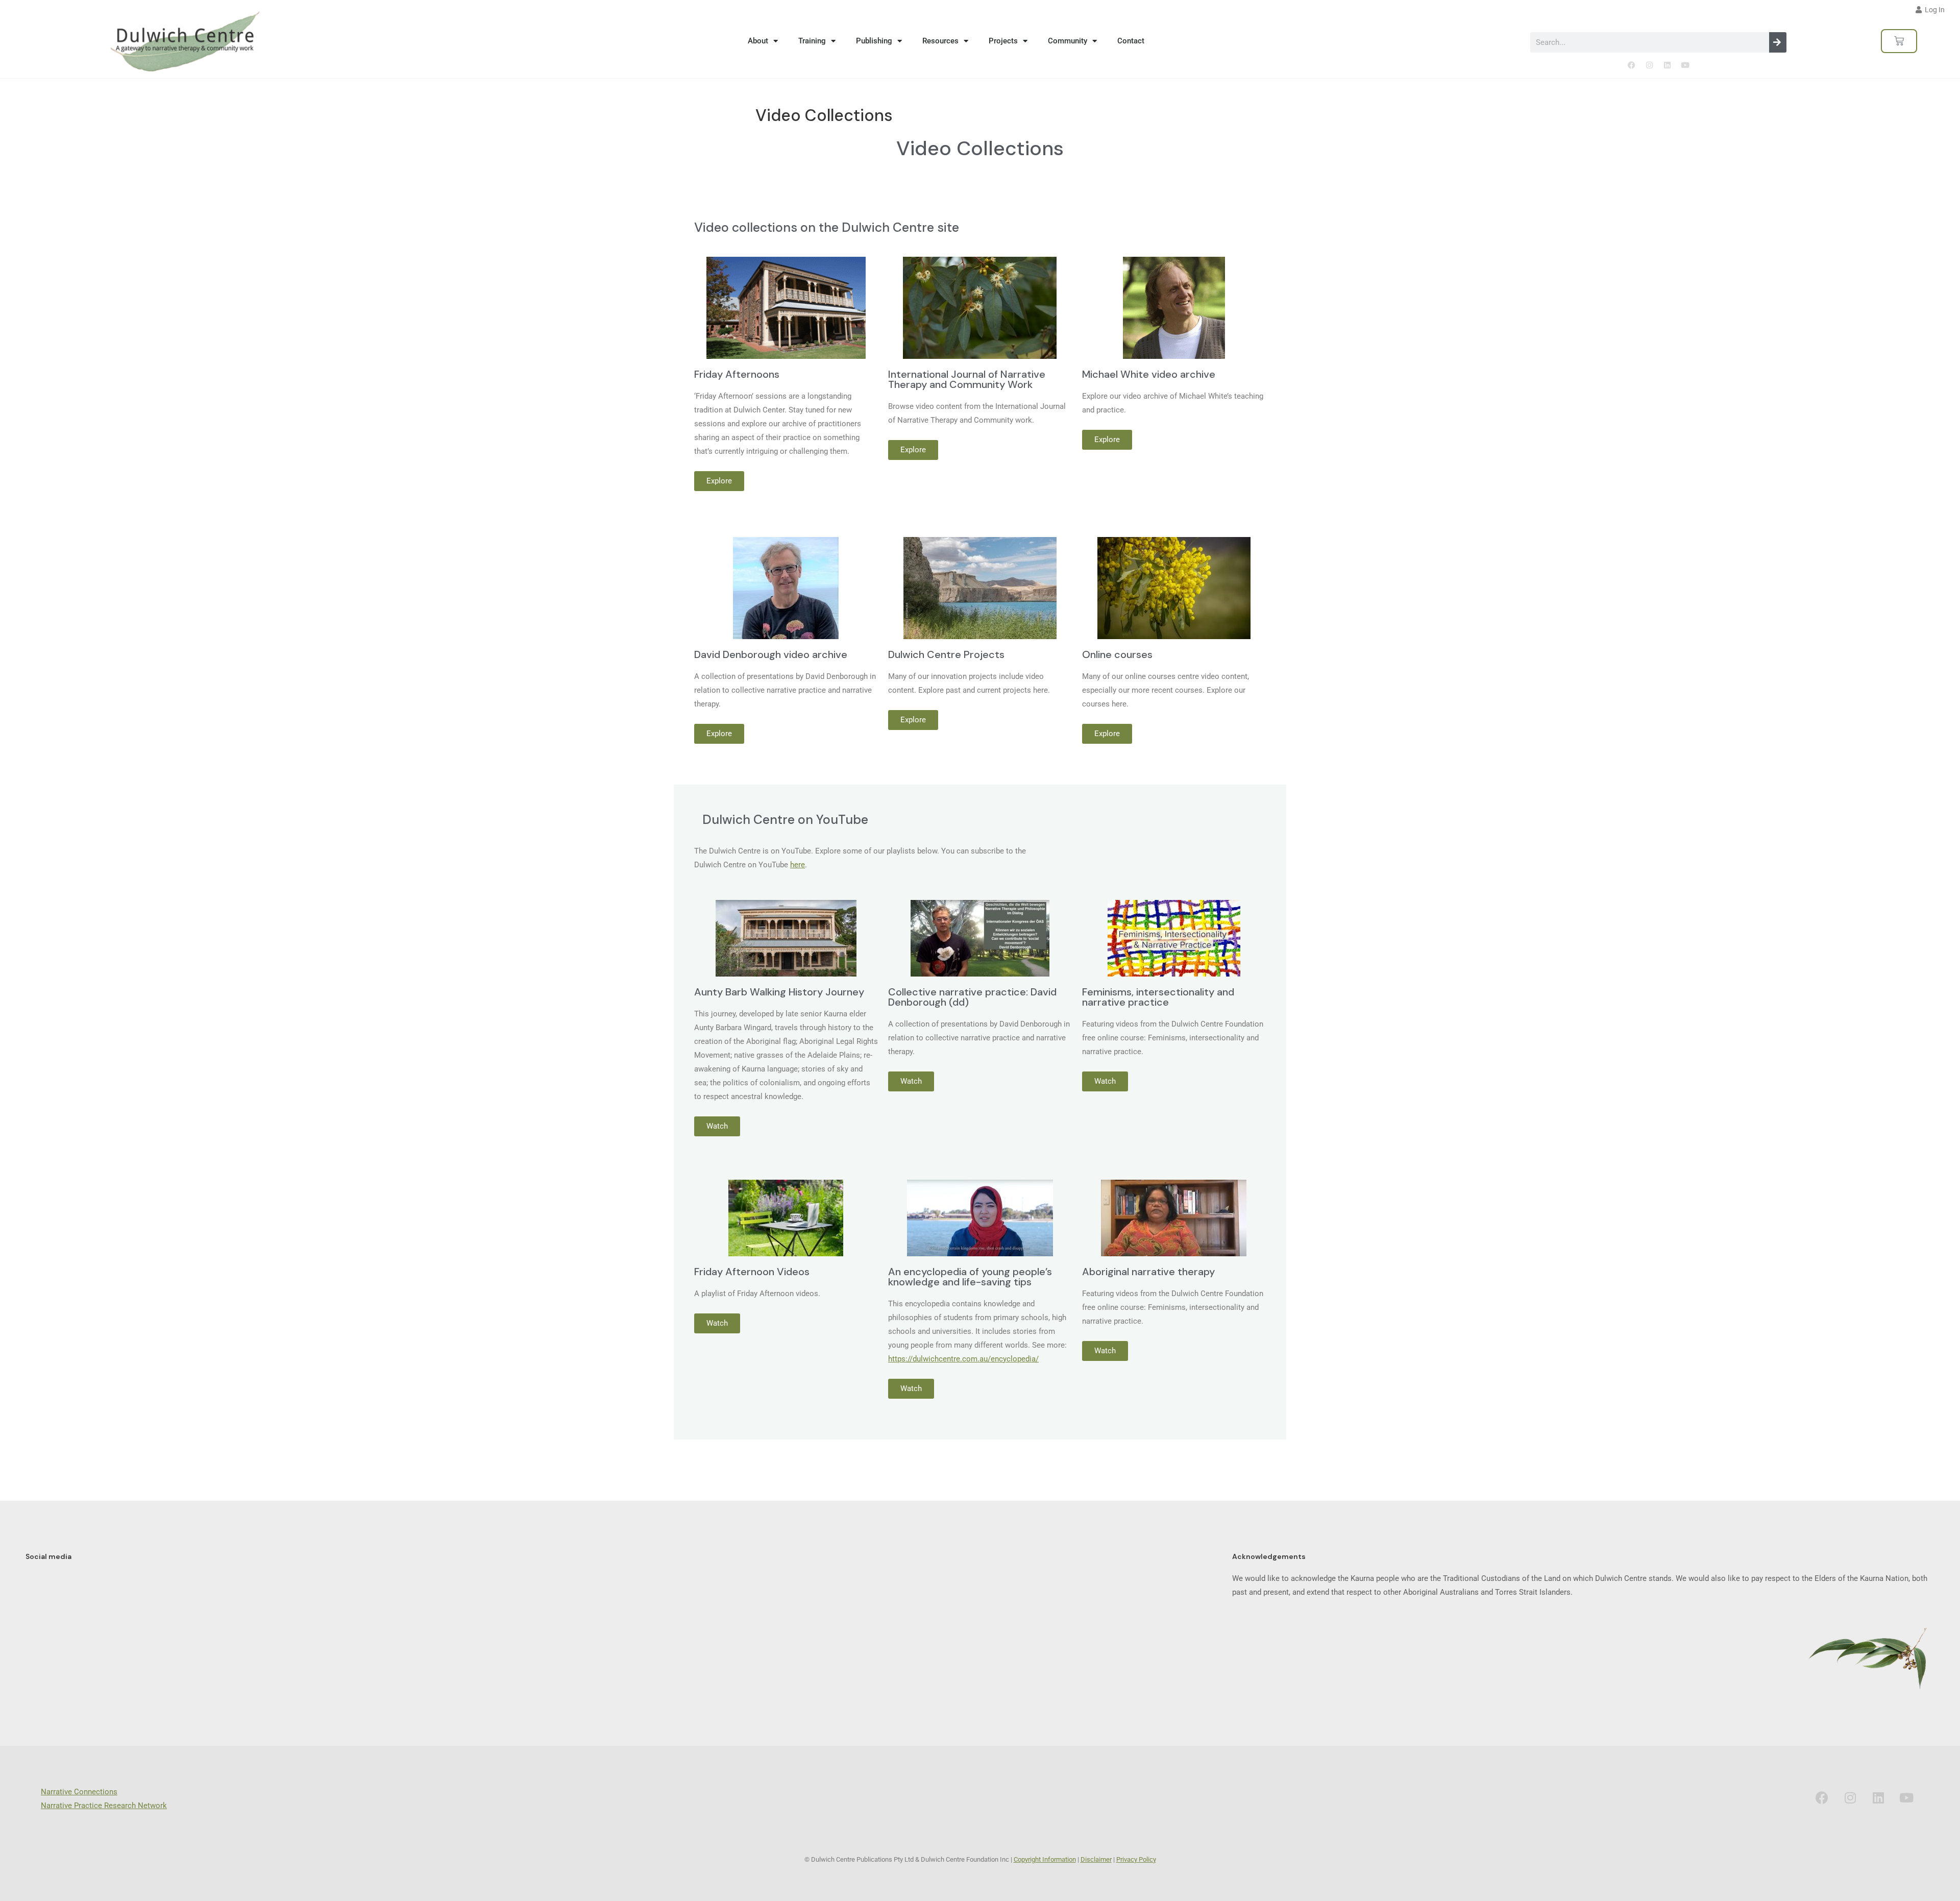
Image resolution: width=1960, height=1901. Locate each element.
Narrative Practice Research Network (104, 1806)
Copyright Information (1045, 1859)
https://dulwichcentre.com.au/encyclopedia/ (963, 1359)
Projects (1003, 41)
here (798, 865)
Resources (940, 41)
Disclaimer (1096, 1859)
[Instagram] (1649, 65)
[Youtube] (1685, 65)
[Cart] (1899, 41)
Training (812, 41)
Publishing (874, 41)
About (758, 41)
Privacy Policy (1136, 1859)
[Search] (1778, 42)
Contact (1131, 41)
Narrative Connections (79, 1792)
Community (1068, 41)
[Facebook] (1631, 65)
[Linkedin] (1667, 65)
